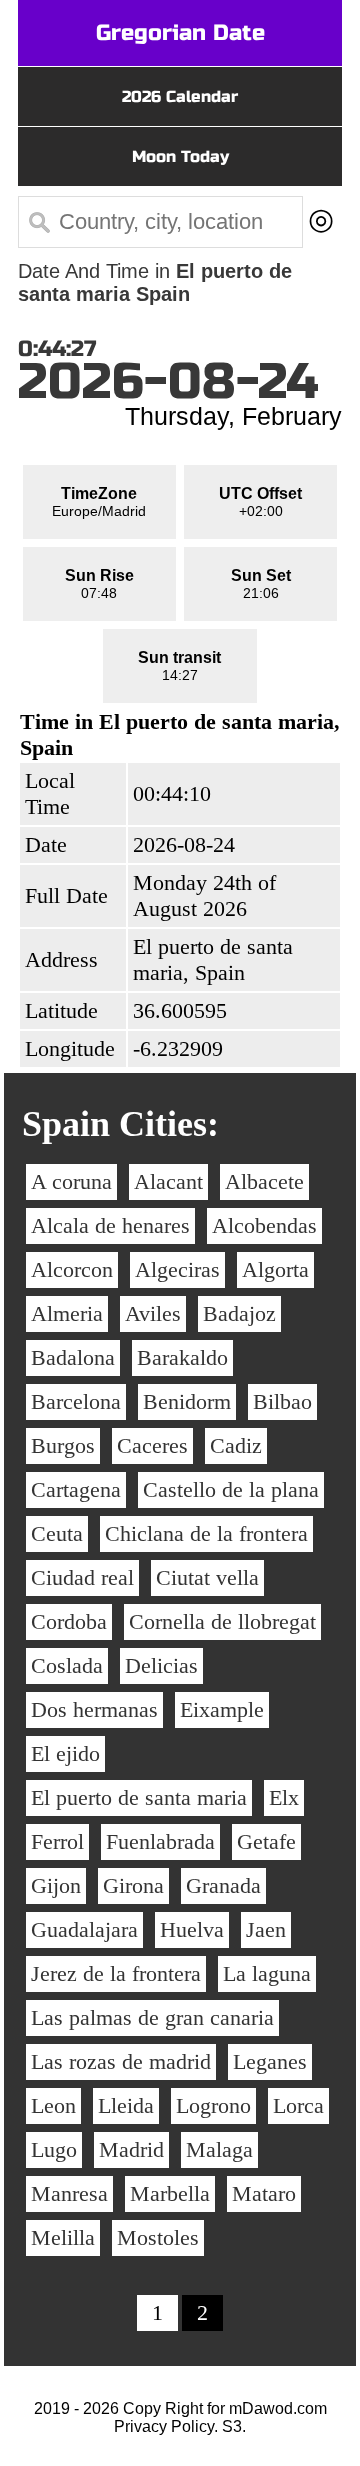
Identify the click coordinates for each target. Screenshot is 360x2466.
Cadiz (236, 1445)
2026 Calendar (180, 96)
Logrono (213, 2105)
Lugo (54, 2149)
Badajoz (239, 1313)
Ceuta (57, 1533)
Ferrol (57, 1841)
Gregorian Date (180, 33)
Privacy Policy (164, 2426)
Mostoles (158, 2237)
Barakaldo (182, 1357)
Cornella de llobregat (222, 1621)
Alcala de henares (110, 1225)
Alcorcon (72, 1269)
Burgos (63, 1445)
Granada (223, 1885)
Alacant (168, 1181)
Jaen (266, 1929)
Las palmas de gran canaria (152, 2017)
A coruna (71, 1181)
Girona (133, 1885)
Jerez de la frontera (116, 1973)
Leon (53, 2105)
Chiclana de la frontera (206, 1533)
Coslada (67, 1665)
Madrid (131, 2149)
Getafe (266, 1841)
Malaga (219, 2149)
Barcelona (76, 1401)
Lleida (126, 2105)
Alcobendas (264, 1225)
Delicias (161, 1665)
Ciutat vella (207, 1577)
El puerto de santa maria (139, 1797)
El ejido (65, 1753)
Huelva (192, 1929)
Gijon (56, 1885)
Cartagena (76, 1489)
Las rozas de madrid (121, 2061)
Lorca (298, 2105)
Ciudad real (82, 1577)
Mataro (264, 2193)
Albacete (264, 1181)
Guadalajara (84, 1929)
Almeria (67, 1313)
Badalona (73, 1357)
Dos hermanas (94, 1709)
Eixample (222, 1709)
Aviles (153, 1313)
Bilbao (282, 1401)
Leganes (270, 2061)
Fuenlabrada (160, 1841)
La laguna (267, 1973)
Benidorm (187, 1401)
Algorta (275, 1269)
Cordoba (69, 1621)
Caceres (152, 1445)
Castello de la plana (231, 1489)
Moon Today (180, 156)
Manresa (69, 2193)
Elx (284, 1797)
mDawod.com (278, 2408)
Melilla (63, 2237)
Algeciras (177, 1269)
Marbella (170, 2193)
